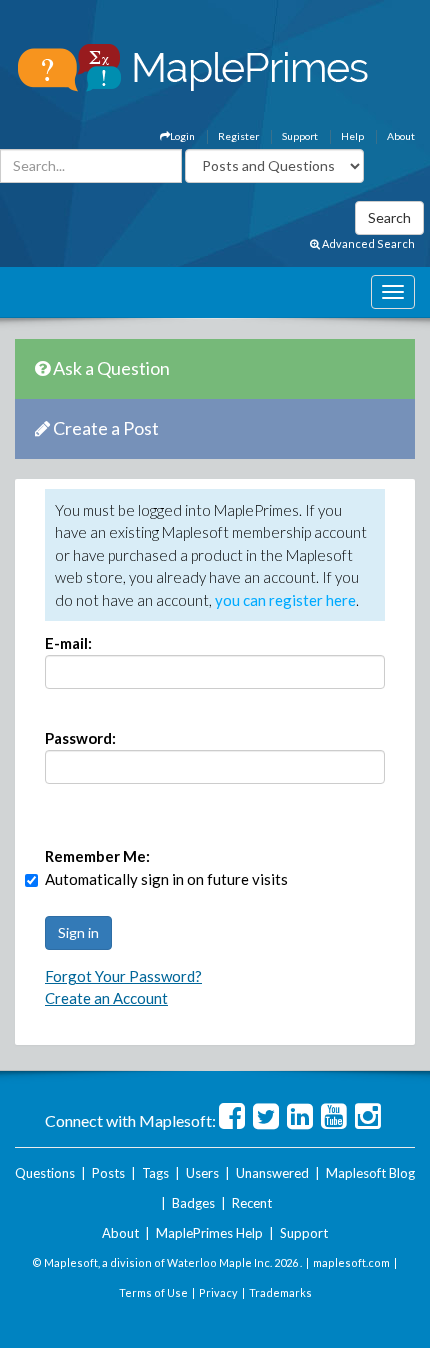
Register (238, 136)
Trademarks (280, 1292)
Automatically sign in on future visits (166, 879)
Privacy (218, 1292)
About (401, 136)
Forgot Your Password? (123, 976)
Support (300, 136)
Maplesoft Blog (370, 1173)
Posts (108, 1173)
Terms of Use (153, 1292)
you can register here (285, 600)
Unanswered (272, 1173)
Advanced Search (367, 243)
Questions (45, 1173)
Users (202, 1173)
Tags (155, 1173)
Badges (193, 1203)
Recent (252, 1203)
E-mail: (68, 643)
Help (352, 136)
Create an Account (106, 998)
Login (182, 136)
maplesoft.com (351, 1262)
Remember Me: (97, 856)
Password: (80, 738)
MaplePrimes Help (209, 1233)
